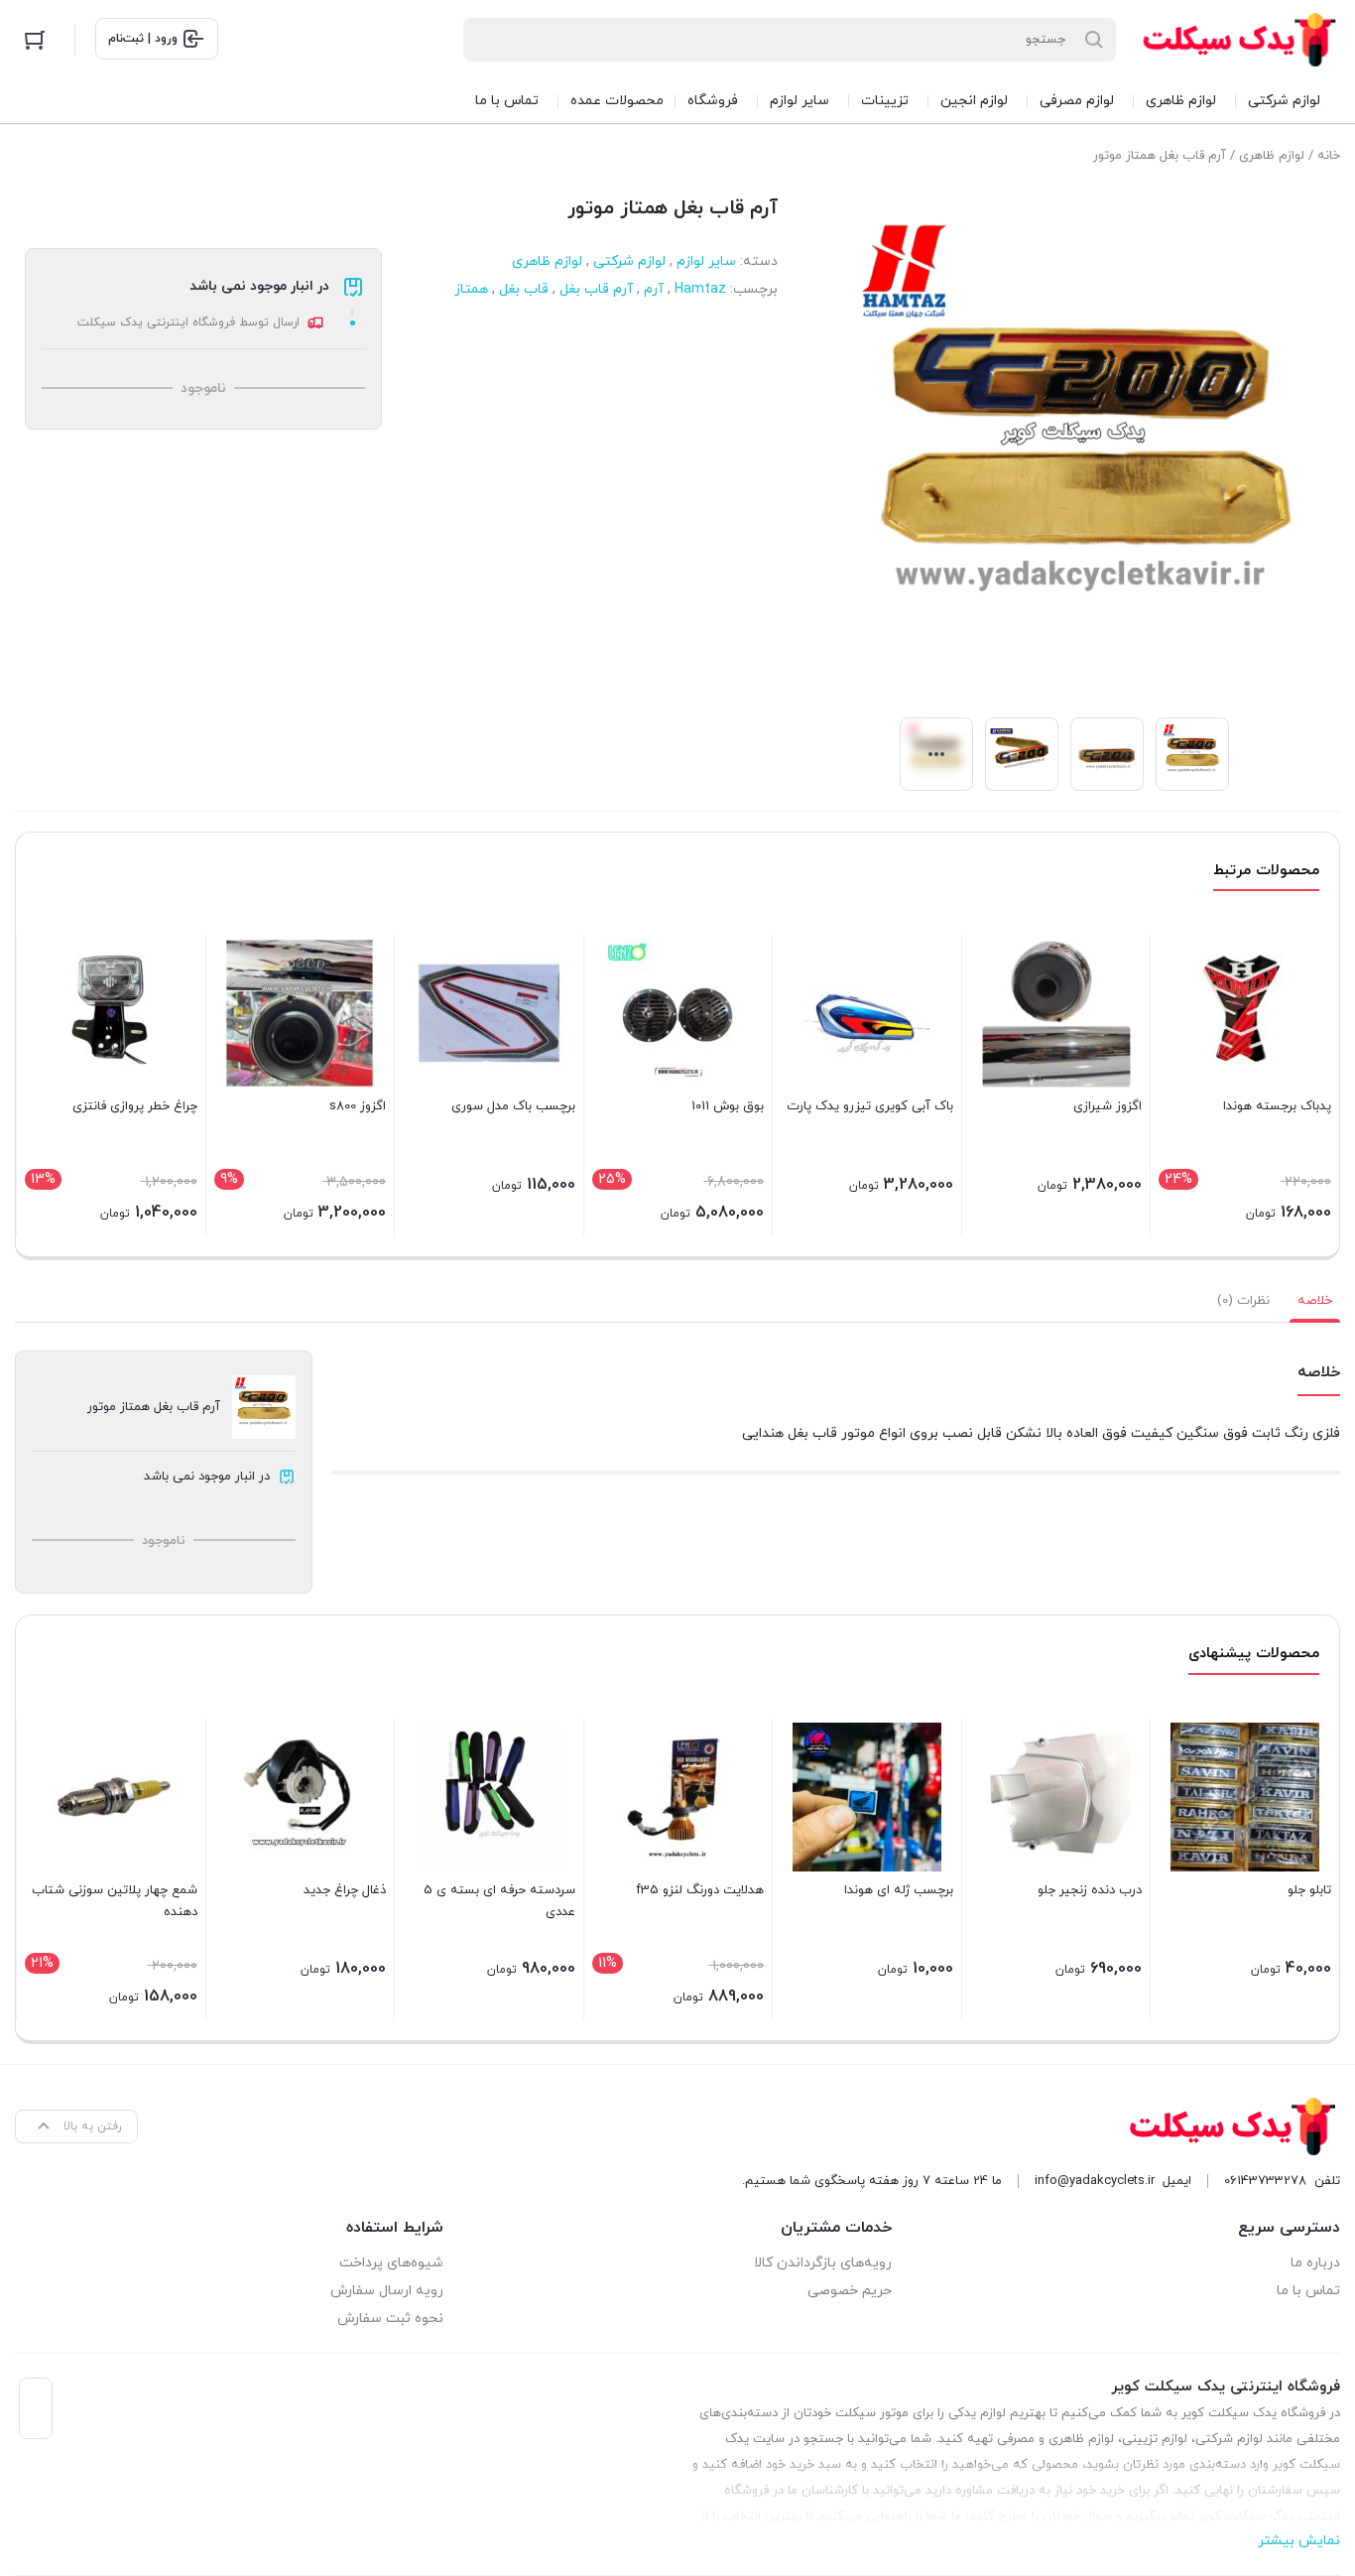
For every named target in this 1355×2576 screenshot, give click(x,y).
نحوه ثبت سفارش (390, 2318)
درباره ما (1315, 2263)
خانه (1329, 156)
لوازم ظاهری (1272, 156)
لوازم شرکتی (629, 261)
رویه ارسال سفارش (387, 2291)
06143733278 (1265, 2181)
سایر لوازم (706, 261)
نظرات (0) (1243, 1301)
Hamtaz (700, 289)
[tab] (1315, 1301)
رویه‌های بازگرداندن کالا (823, 2263)
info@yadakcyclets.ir (1095, 2181)
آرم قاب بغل (596, 289)
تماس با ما (1308, 2291)
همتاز (471, 289)
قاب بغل (524, 289)
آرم (654, 289)
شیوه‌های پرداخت (391, 2263)
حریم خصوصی (850, 2291)
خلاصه (1315, 1301)
